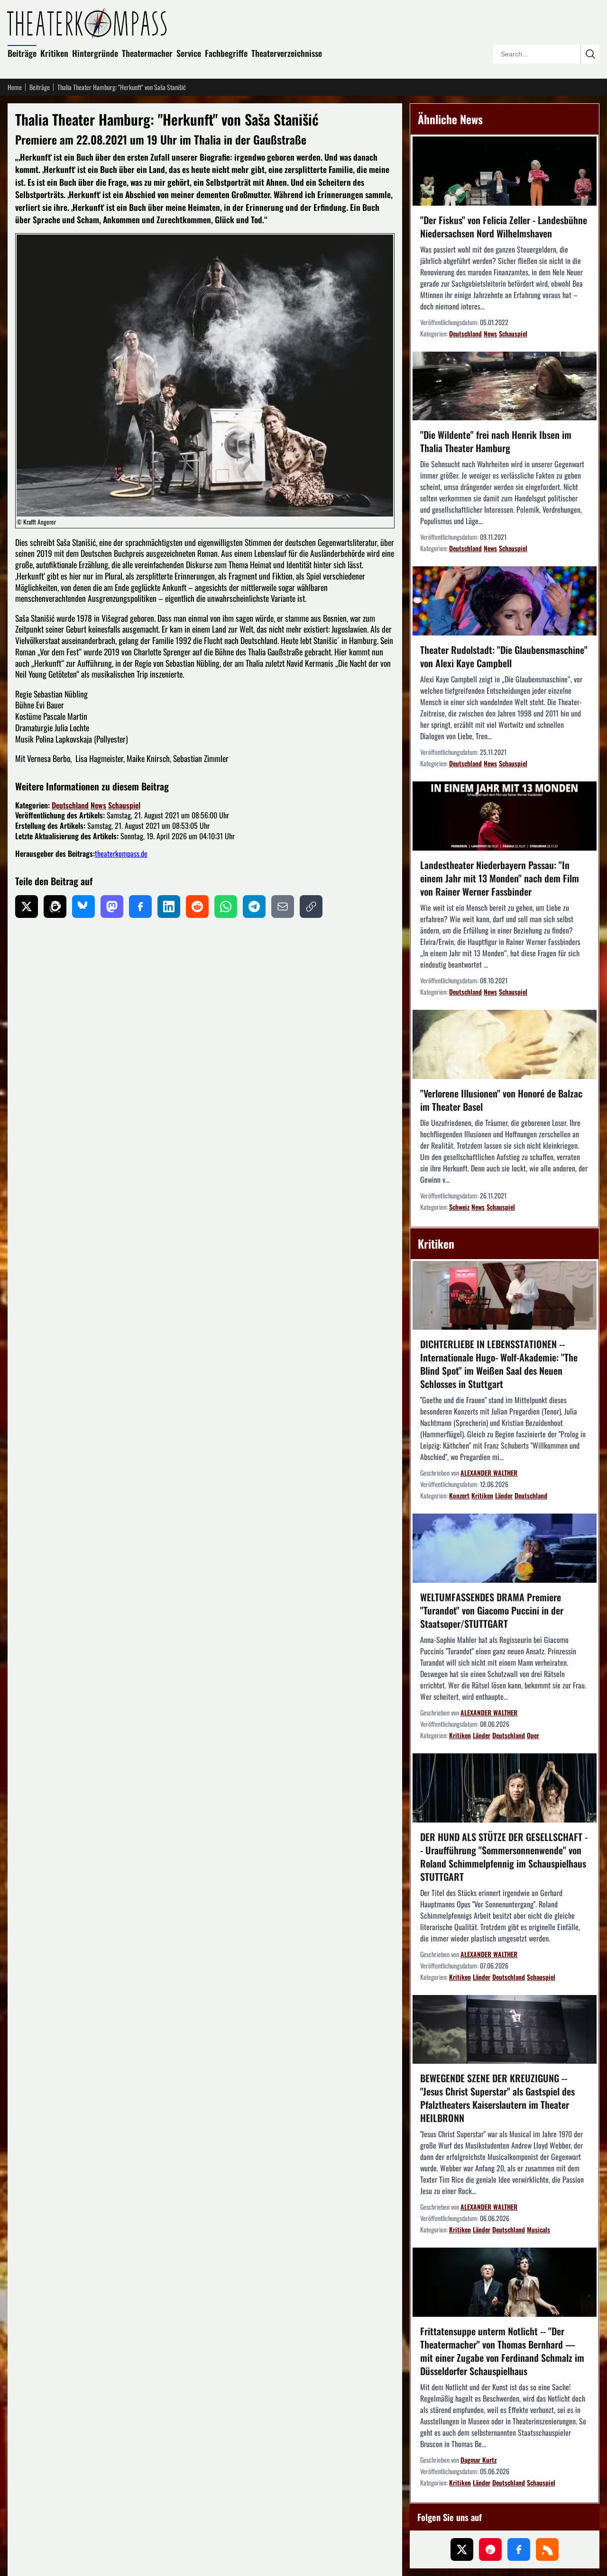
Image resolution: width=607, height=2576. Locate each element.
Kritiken (54, 53)
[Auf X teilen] (27, 907)
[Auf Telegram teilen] (254, 907)
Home (15, 87)
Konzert (459, 1495)
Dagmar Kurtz (478, 2460)
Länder (504, 1495)
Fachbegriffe (226, 53)
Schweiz (459, 1207)
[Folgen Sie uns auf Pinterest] (490, 2549)
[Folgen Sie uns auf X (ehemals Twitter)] (462, 2549)
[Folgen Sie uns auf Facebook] (519, 2549)
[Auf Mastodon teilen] (112, 907)
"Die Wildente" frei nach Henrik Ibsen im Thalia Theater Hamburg (496, 441)
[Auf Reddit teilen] (197, 907)
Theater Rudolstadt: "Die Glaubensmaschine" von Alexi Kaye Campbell (504, 656)
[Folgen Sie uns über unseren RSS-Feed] (547, 2549)
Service (189, 53)
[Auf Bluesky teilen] (83, 907)
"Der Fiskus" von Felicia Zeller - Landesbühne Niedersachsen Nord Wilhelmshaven (504, 227)
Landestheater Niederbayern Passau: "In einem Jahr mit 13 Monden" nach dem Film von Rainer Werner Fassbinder (500, 878)
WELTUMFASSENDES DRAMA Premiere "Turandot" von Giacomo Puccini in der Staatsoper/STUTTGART (492, 1610)
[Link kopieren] (311, 907)
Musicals (538, 2229)
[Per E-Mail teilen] (283, 907)
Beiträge (22, 53)
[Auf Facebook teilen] (140, 907)
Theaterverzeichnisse (287, 53)
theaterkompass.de (121, 853)
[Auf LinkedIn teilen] (169, 907)
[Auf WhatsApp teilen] (226, 907)
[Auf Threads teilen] (55, 907)
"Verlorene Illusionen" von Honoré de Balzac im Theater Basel (501, 1100)
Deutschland (70, 805)
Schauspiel (124, 805)
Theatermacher (147, 53)
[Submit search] (590, 54)
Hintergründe (95, 53)
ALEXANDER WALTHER (489, 1473)
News (98, 805)
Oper (533, 1735)
